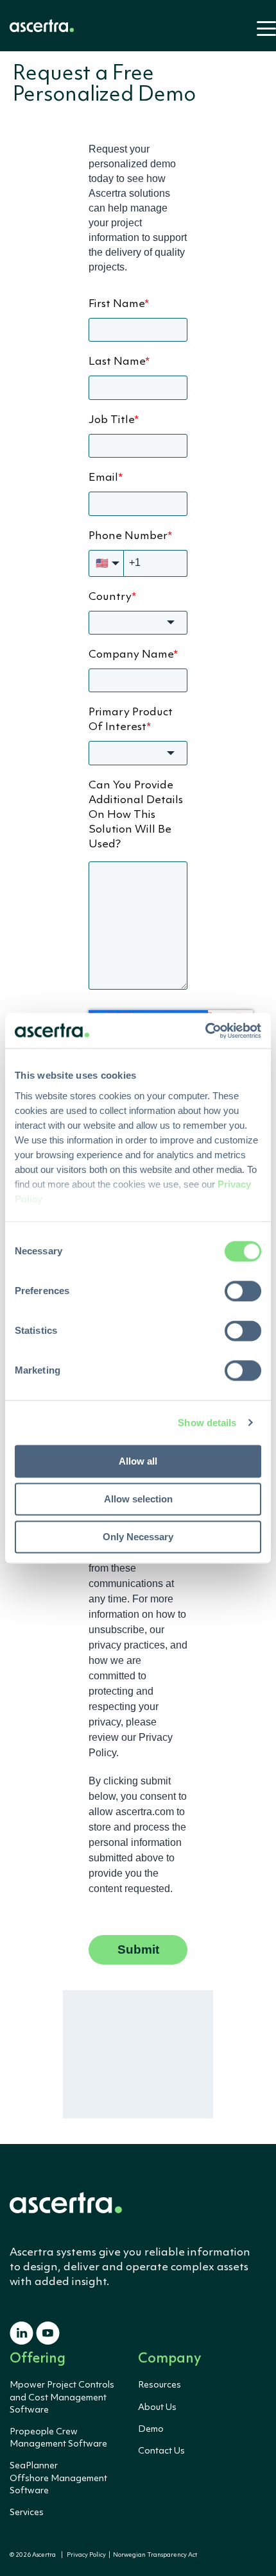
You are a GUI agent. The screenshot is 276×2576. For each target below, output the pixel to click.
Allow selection (138, 1499)
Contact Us (161, 2451)
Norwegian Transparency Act (154, 2555)
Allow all (138, 1461)
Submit (138, 1949)
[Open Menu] (263, 34)
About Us (157, 2407)
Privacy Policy (86, 2555)
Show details (207, 1423)
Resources (160, 2385)
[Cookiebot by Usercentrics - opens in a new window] (205, 1031)
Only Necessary (138, 1537)
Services (27, 2513)
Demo (151, 2429)
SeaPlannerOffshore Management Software (58, 2478)
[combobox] (138, 623)
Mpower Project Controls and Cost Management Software (62, 2397)
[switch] (243, 1291)
